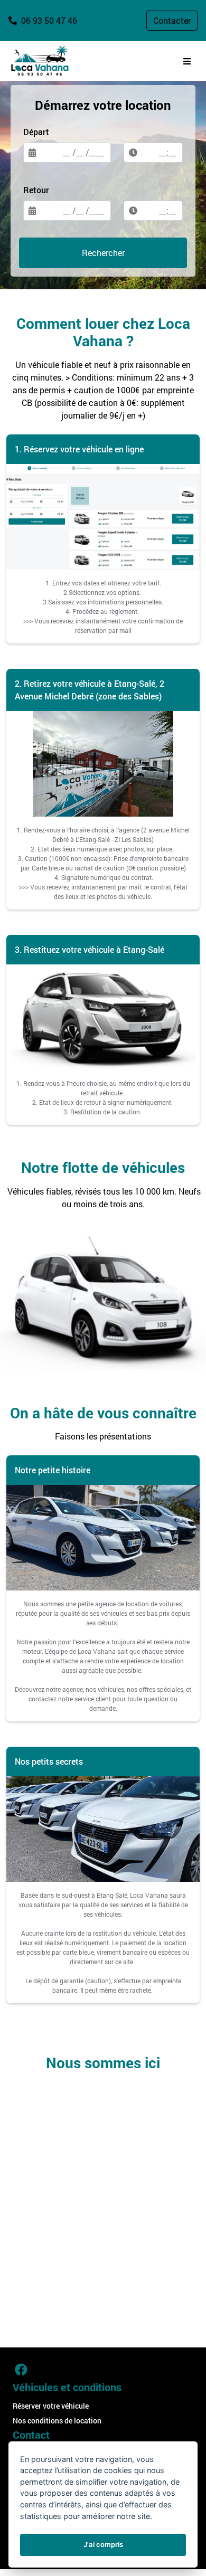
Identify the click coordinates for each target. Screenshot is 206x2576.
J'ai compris (103, 2544)
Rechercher (103, 253)
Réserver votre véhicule (51, 2406)
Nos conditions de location (57, 2421)
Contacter (172, 20)
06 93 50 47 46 (48, 20)
